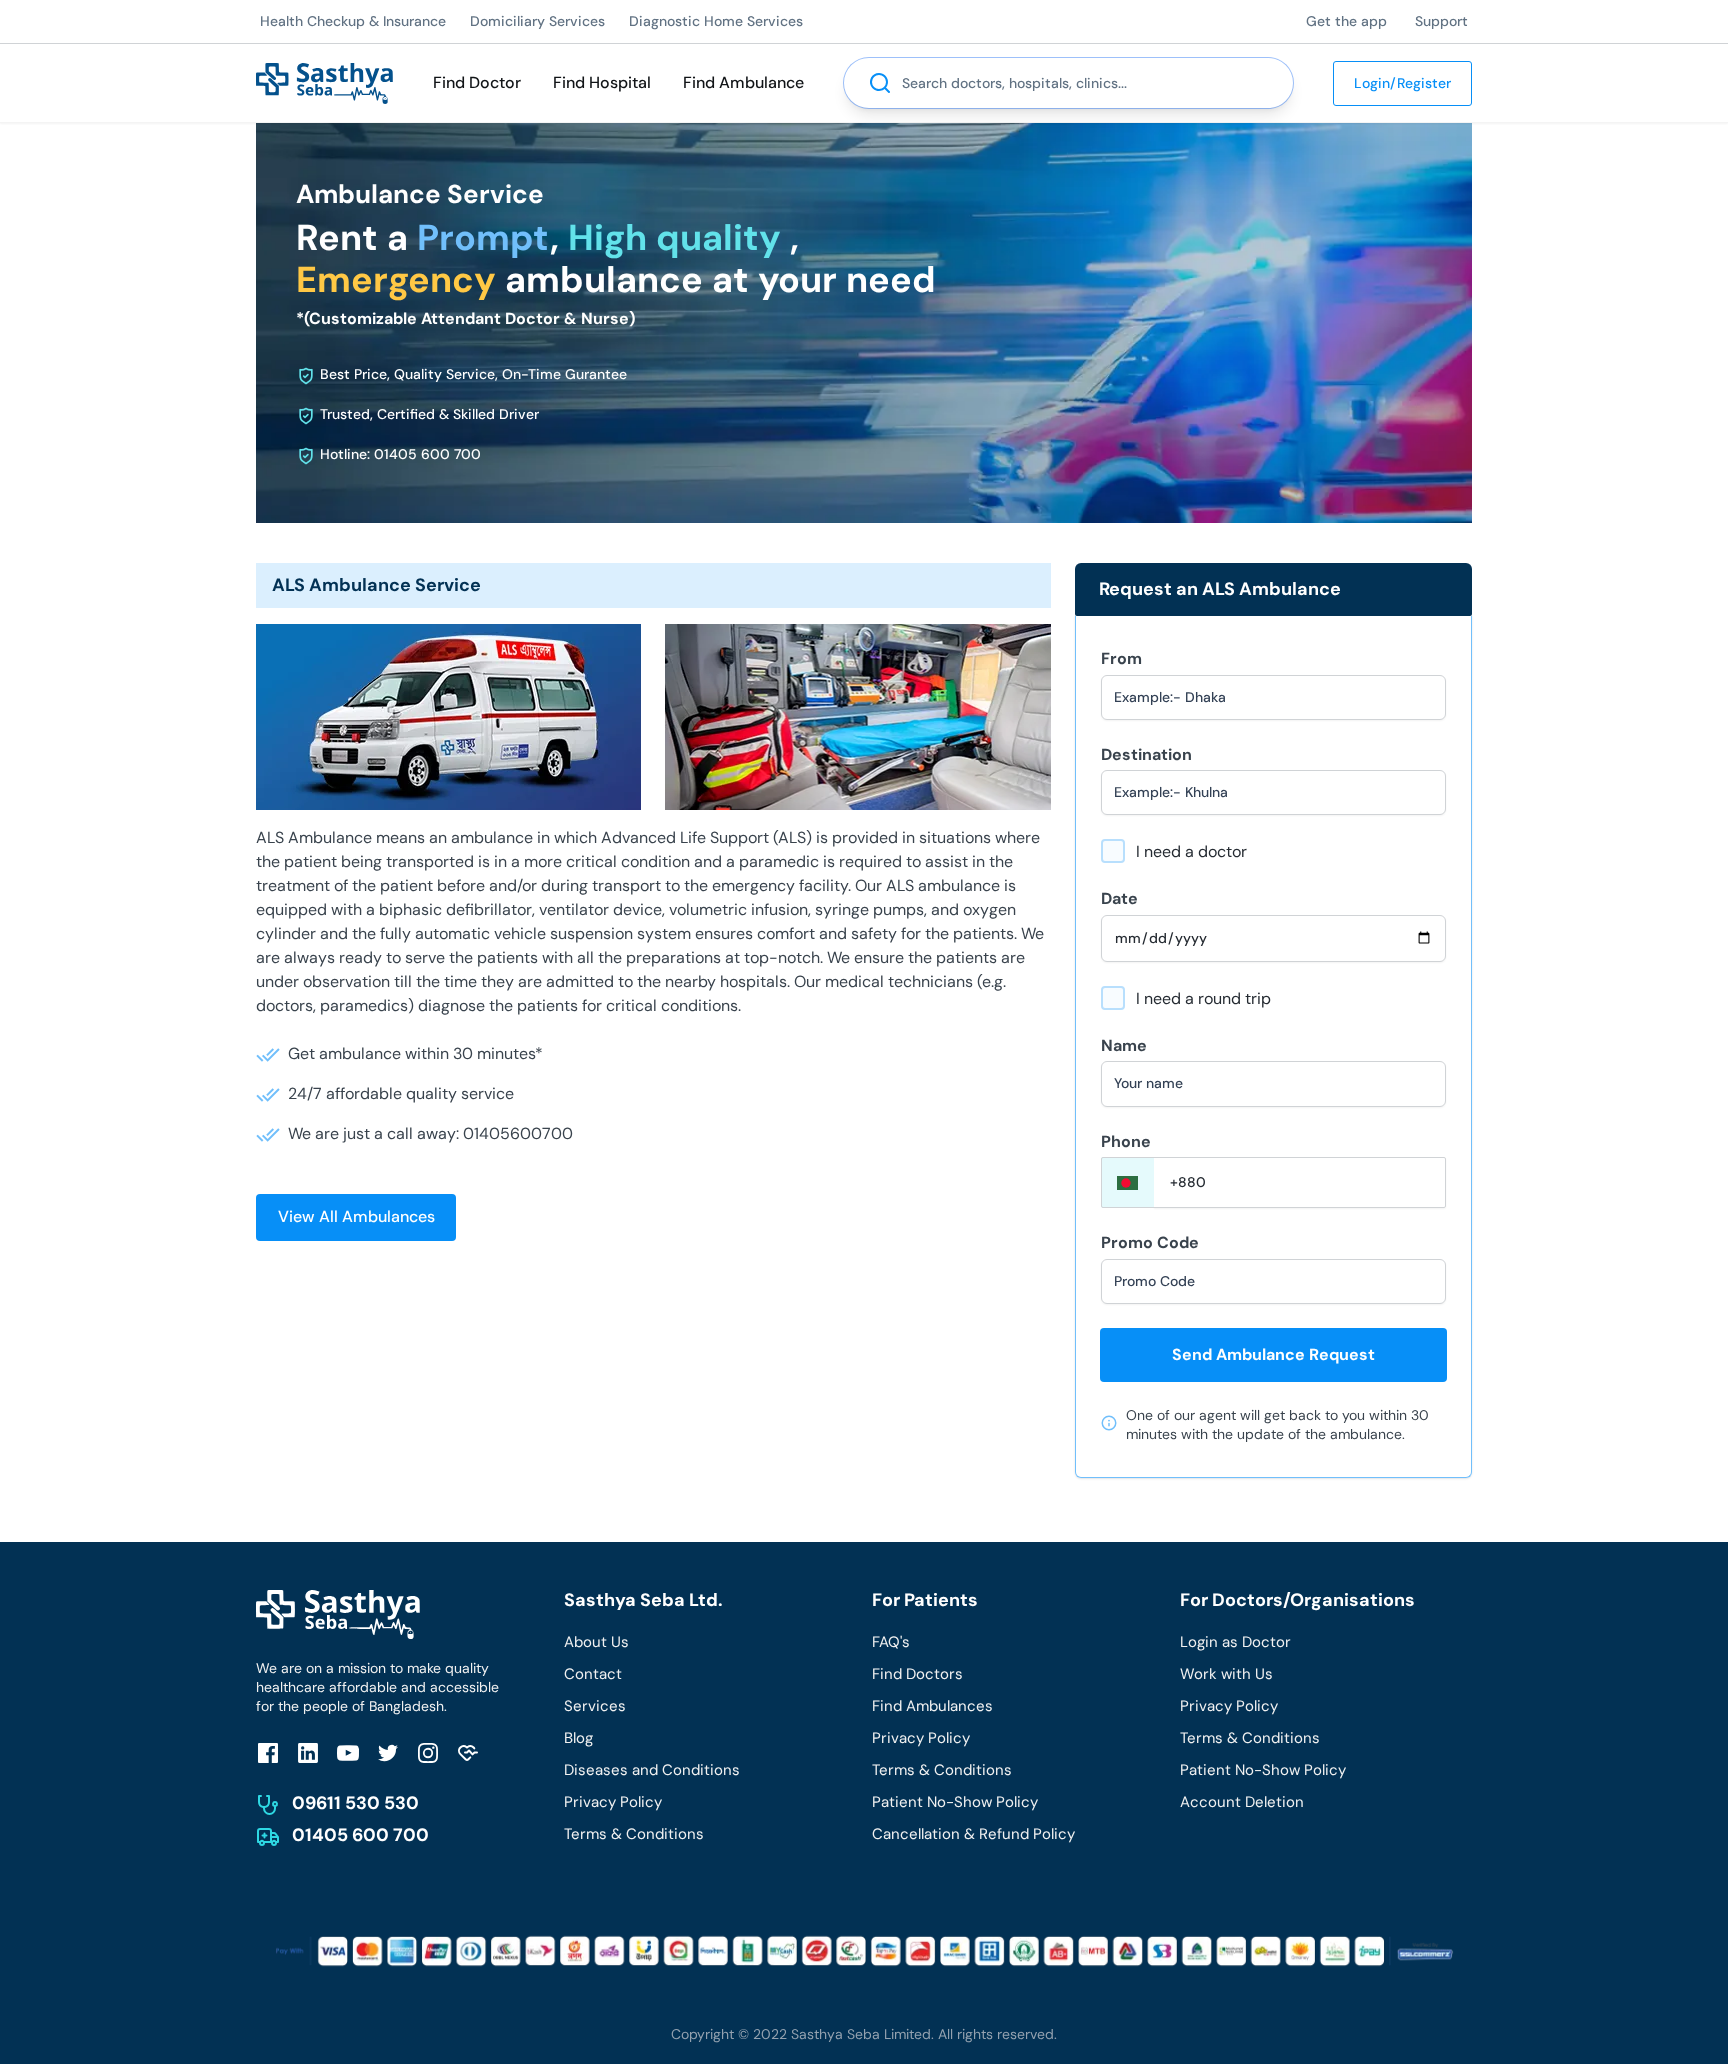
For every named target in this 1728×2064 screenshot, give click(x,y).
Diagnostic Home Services (716, 21)
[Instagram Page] (428, 1752)
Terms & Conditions (634, 1834)
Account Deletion (1242, 1802)
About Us (596, 1642)
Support (1441, 21)
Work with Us (1226, 1674)
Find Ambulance (743, 82)
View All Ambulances (356, 1216)
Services (595, 1706)
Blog (578, 1738)
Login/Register (1402, 83)
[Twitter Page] (388, 1752)
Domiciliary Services (537, 21)
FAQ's (891, 1642)
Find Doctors (917, 1674)
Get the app (1346, 21)
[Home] (324, 81)
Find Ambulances (932, 1706)
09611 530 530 (355, 1803)
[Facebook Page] (268, 1752)
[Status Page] (468, 1752)
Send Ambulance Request (1273, 1354)
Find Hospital (602, 82)
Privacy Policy (613, 1802)
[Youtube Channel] (348, 1752)
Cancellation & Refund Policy (973, 1834)
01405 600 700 (360, 1835)
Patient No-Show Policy (955, 1802)
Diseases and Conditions (652, 1770)
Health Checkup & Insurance (353, 21)
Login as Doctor (1235, 1642)
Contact (593, 1674)
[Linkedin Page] (308, 1752)
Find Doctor (477, 82)
